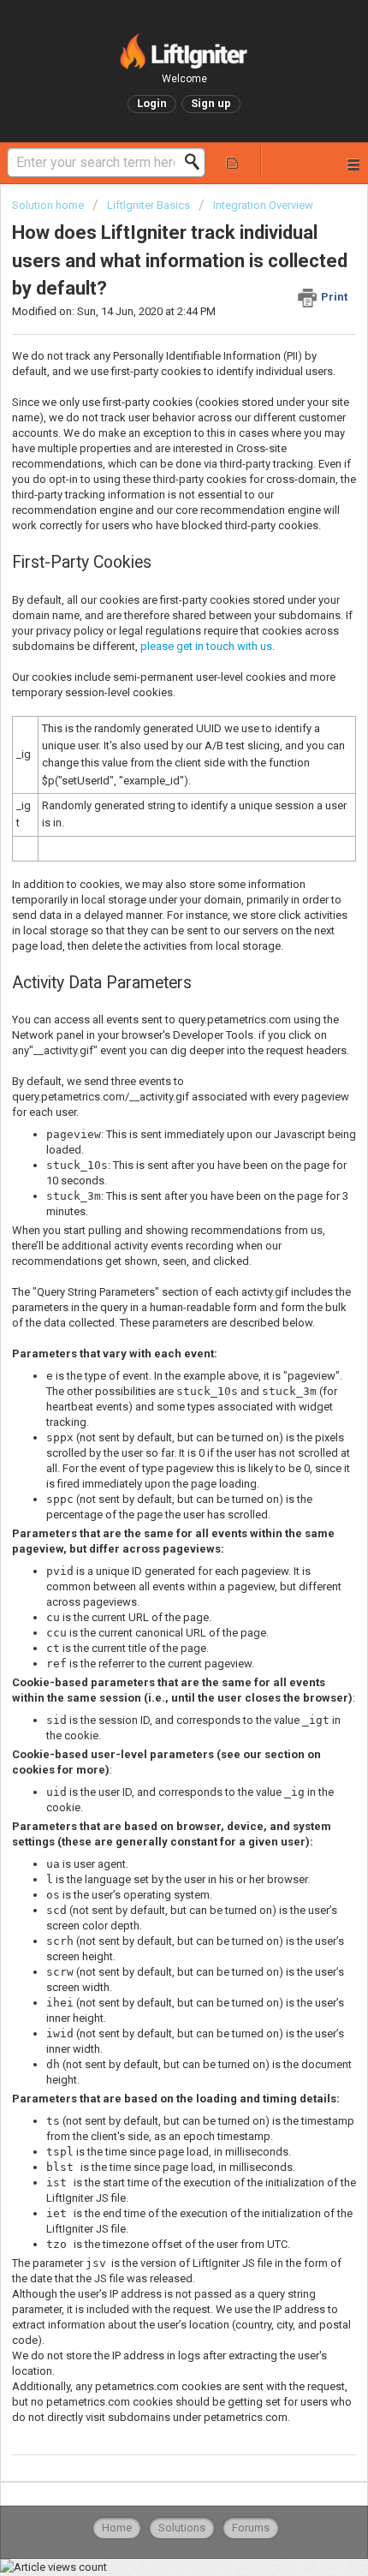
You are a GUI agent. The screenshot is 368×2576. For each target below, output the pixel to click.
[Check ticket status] (232, 161)
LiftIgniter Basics (148, 205)
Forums (251, 2528)
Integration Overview (263, 205)
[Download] (152, 1309)
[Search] (197, 162)
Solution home (49, 205)
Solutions (182, 2528)
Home (117, 2528)
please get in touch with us (206, 646)
